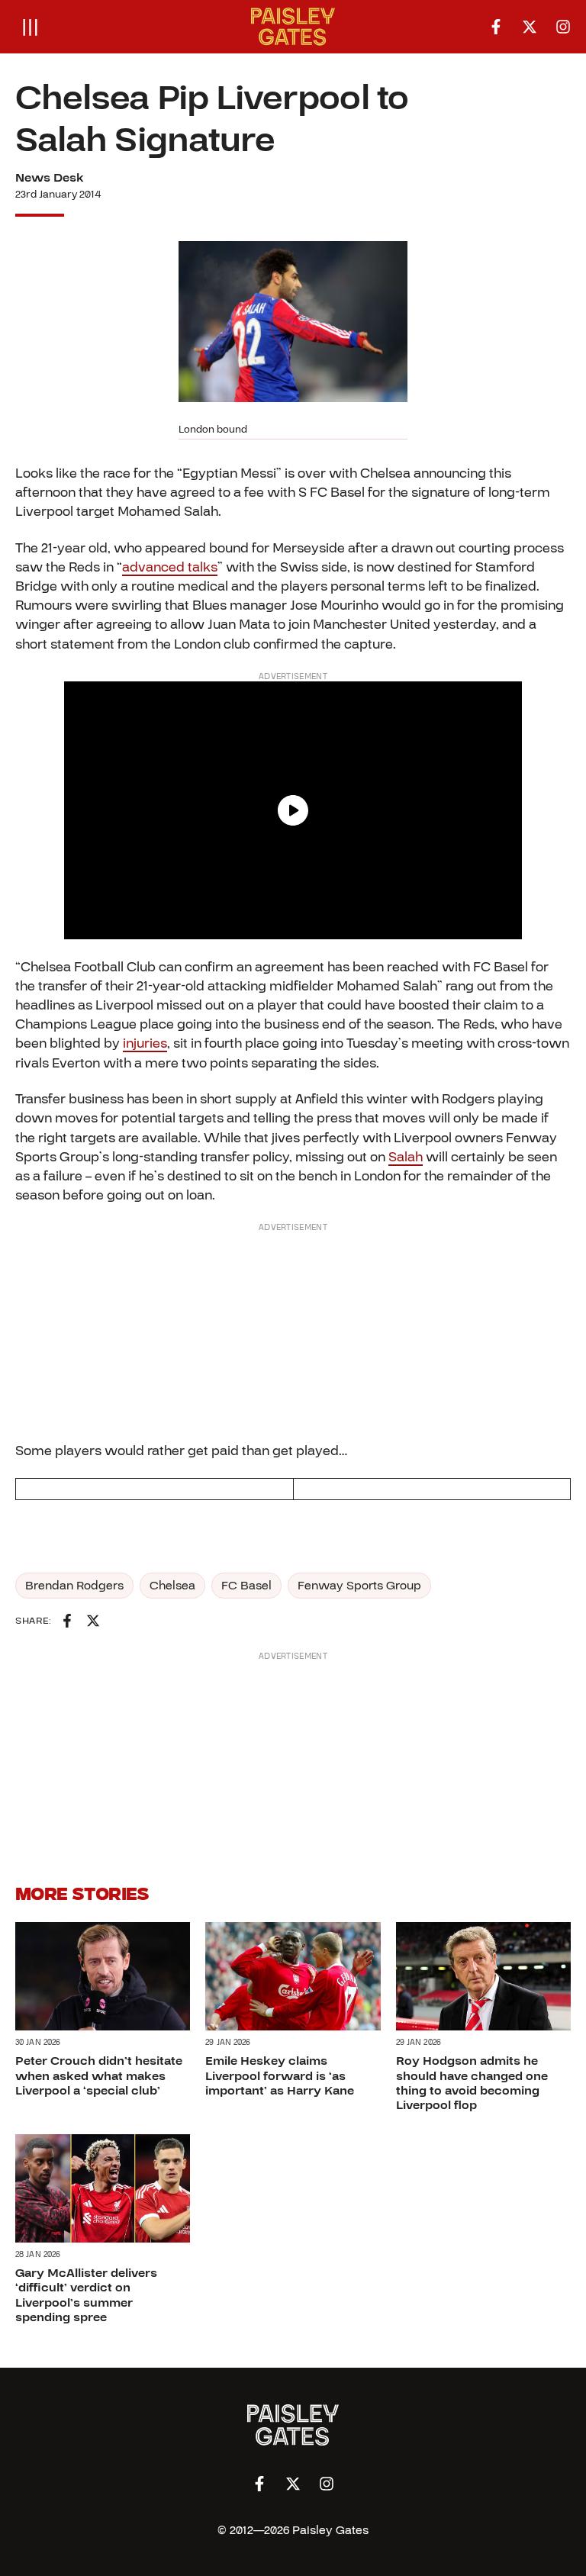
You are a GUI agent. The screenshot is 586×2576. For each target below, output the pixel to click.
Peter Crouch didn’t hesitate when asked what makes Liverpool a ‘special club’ (99, 2075)
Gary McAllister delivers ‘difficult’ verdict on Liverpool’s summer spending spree (86, 2295)
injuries (145, 1043)
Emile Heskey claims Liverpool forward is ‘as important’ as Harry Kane (280, 2075)
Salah (406, 1157)
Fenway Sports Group (359, 1586)
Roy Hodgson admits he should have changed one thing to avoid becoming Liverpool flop (472, 2083)
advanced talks (170, 567)
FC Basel (246, 1586)
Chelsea (172, 1586)
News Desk (50, 178)
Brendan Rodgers (74, 1586)
